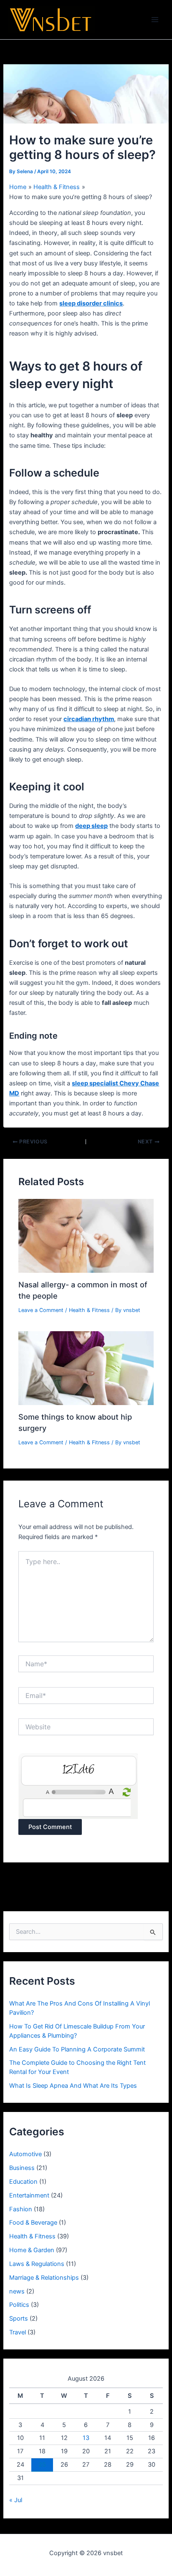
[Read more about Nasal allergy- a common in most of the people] (86, 1236)
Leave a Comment (41, 1310)
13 (86, 2438)
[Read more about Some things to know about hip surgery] (86, 1368)
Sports (19, 2319)
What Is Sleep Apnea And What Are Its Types (73, 2086)
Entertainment (29, 2195)
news (17, 2291)
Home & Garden (32, 2250)
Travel (18, 2332)
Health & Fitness (89, 1310)
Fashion (21, 2209)
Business (22, 2168)
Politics (19, 2305)
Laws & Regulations (37, 2264)
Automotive (25, 2154)
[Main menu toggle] (155, 20)
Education (23, 2182)
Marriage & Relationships (44, 2278)
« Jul (16, 2500)
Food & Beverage (33, 2223)
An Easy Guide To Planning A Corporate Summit (77, 2049)
